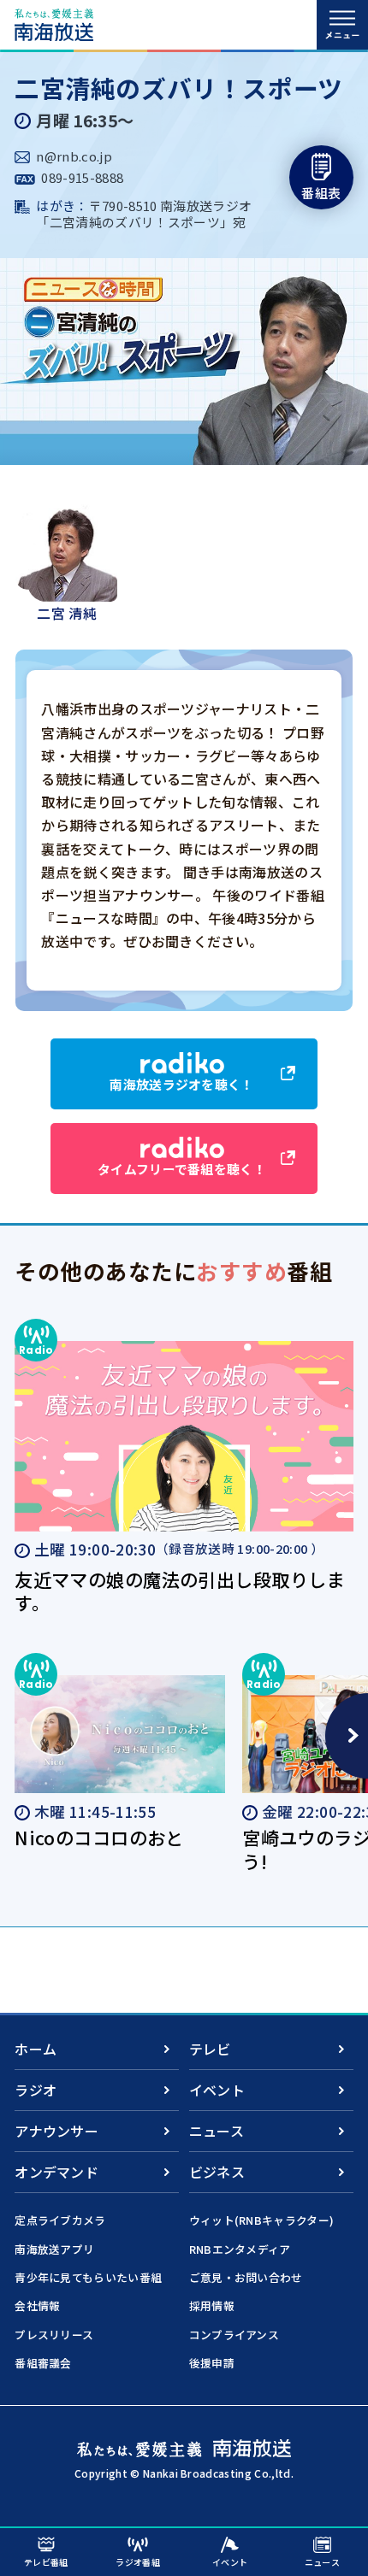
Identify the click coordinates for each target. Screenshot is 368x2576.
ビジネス (217, 2172)
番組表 (321, 193)
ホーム (36, 2049)
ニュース (217, 2131)
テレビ (210, 2049)
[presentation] (347, 1736)
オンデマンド (56, 2172)
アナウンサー (56, 2131)
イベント (217, 2090)
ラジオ (36, 2090)
